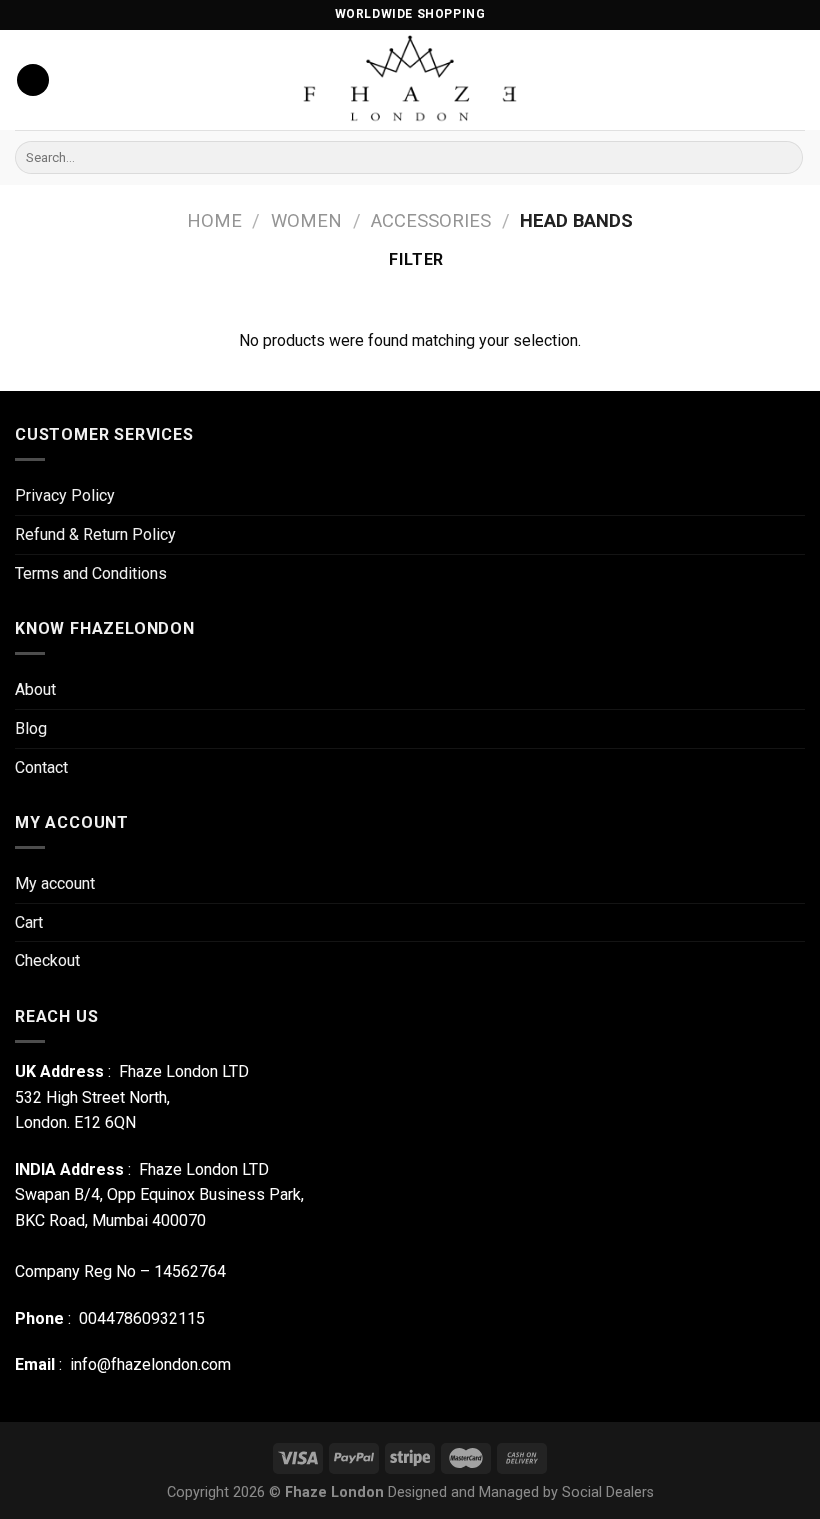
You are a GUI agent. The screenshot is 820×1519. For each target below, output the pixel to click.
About (35, 689)
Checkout (47, 960)
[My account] (727, 80)
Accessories (431, 220)
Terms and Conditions (91, 573)
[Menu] (33, 80)
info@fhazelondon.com (150, 1364)
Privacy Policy (65, 495)
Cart (29, 922)
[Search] (784, 158)
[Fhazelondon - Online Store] (410, 80)
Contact (41, 767)
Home (214, 220)
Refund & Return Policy (95, 534)
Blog (31, 728)
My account (55, 883)
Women (306, 220)
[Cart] (795, 80)
